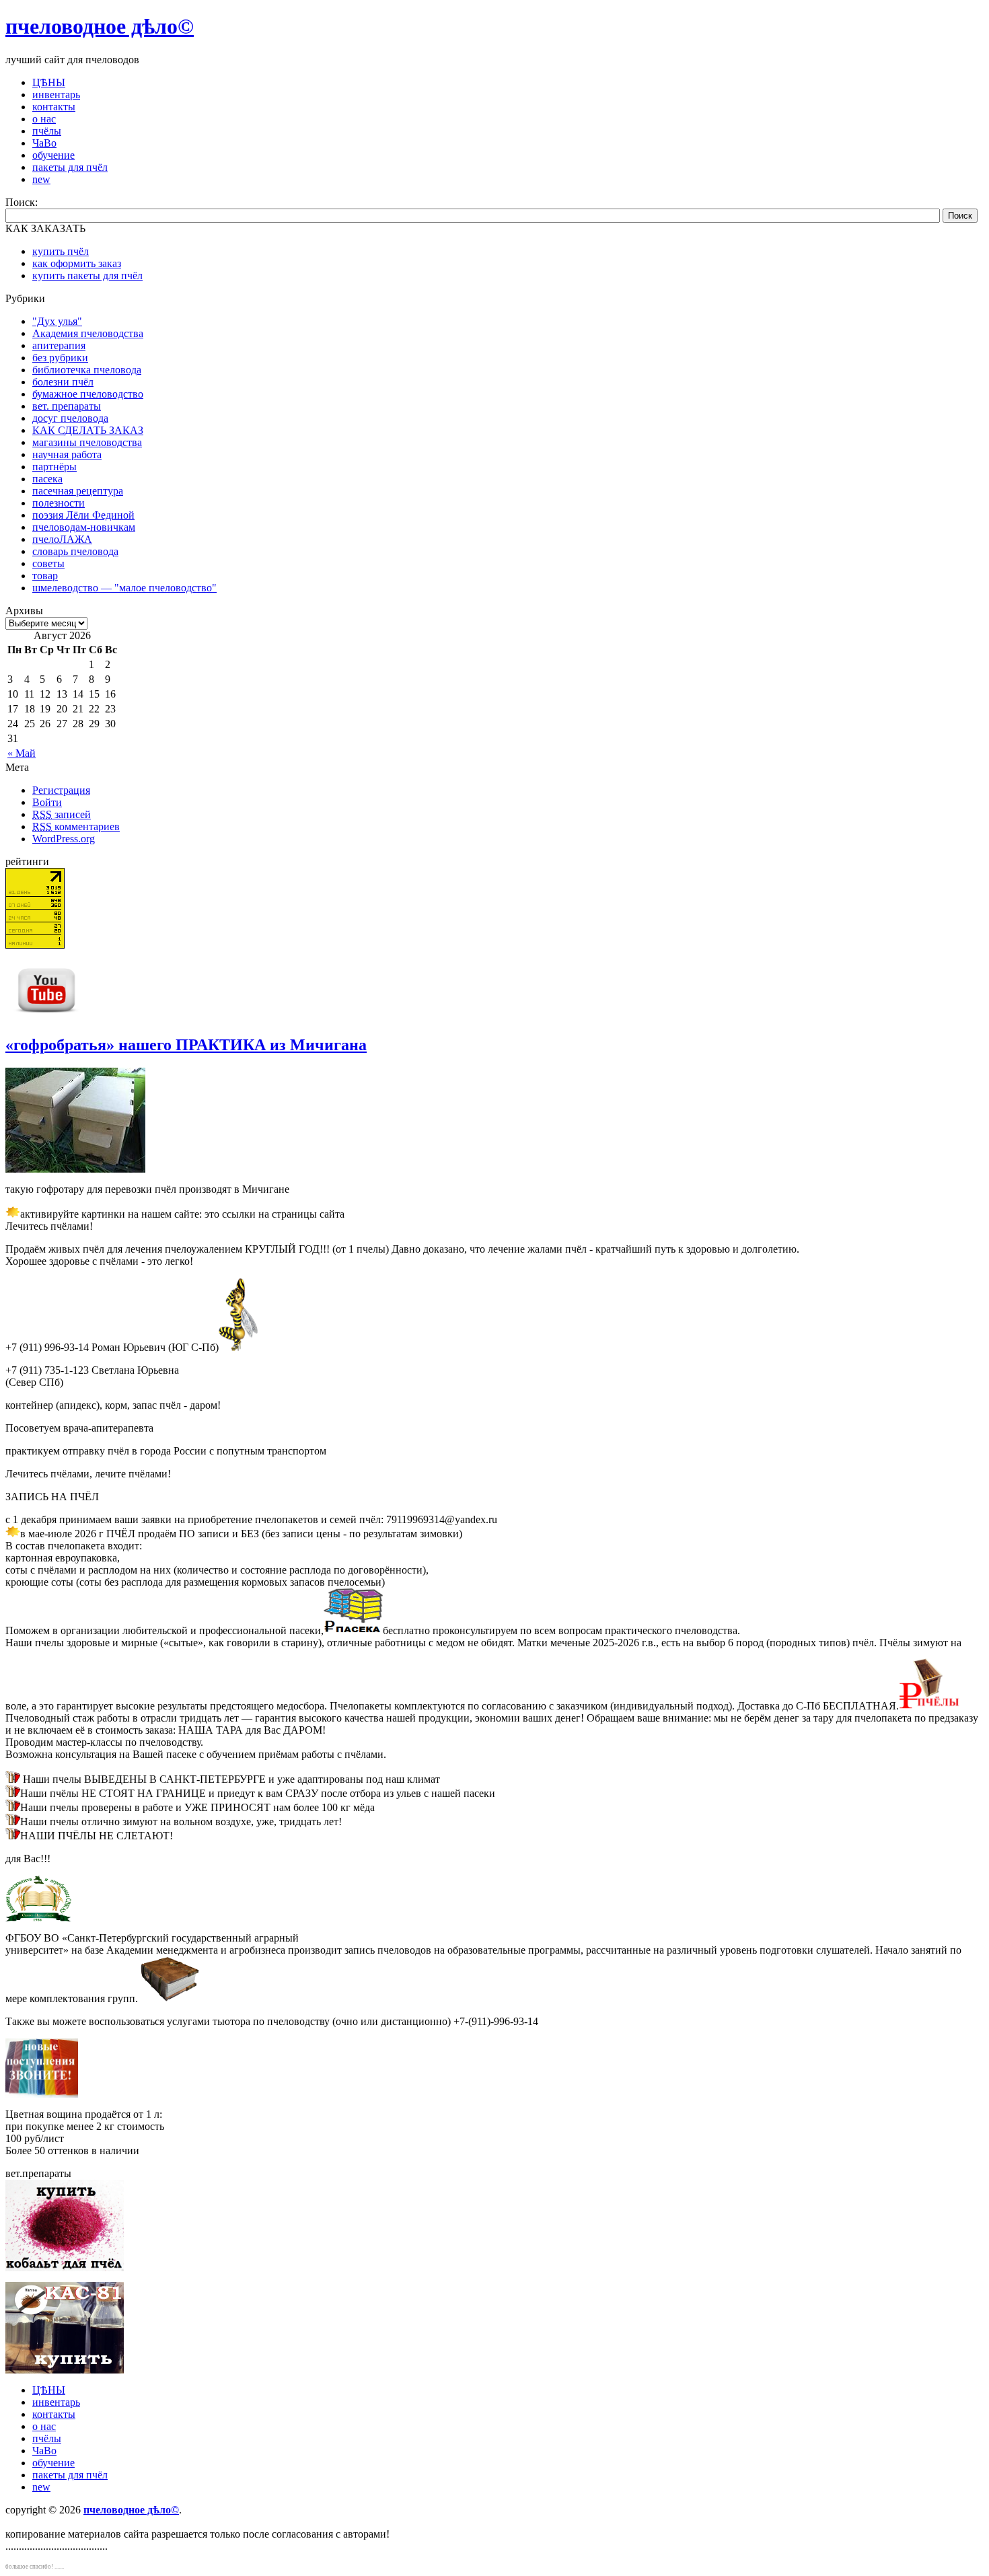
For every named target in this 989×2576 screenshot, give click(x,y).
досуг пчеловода (70, 418)
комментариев (76, 826)
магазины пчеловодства (87, 442)
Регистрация (61, 790)
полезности (59, 503)
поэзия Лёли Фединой (83, 515)
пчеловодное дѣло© (100, 26)
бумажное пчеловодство (88, 394)
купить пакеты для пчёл (87, 275)
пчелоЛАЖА (62, 539)
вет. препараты (67, 406)
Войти (47, 802)
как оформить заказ (77, 263)
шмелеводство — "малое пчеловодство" (124, 588)
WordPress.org (64, 839)
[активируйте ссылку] (353, 1630)
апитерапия (59, 345)
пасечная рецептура (78, 491)
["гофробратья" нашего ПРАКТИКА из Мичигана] (75, 1169)
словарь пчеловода (75, 551)
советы (48, 563)
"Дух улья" (57, 321)
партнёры (54, 467)
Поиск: (22, 202)
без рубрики (60, 358)
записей (62, 814)
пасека (47, 479)
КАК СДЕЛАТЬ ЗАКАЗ (88, 430)
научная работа (67, 454)
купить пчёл (61, 251)
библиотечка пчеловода (87, 370)
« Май (22, 753)
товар (45, 576)
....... (59, 2567)
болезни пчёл (63, 382)
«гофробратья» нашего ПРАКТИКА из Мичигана (186, 1045)
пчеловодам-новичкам (84, 527)
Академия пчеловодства (88, 333)
